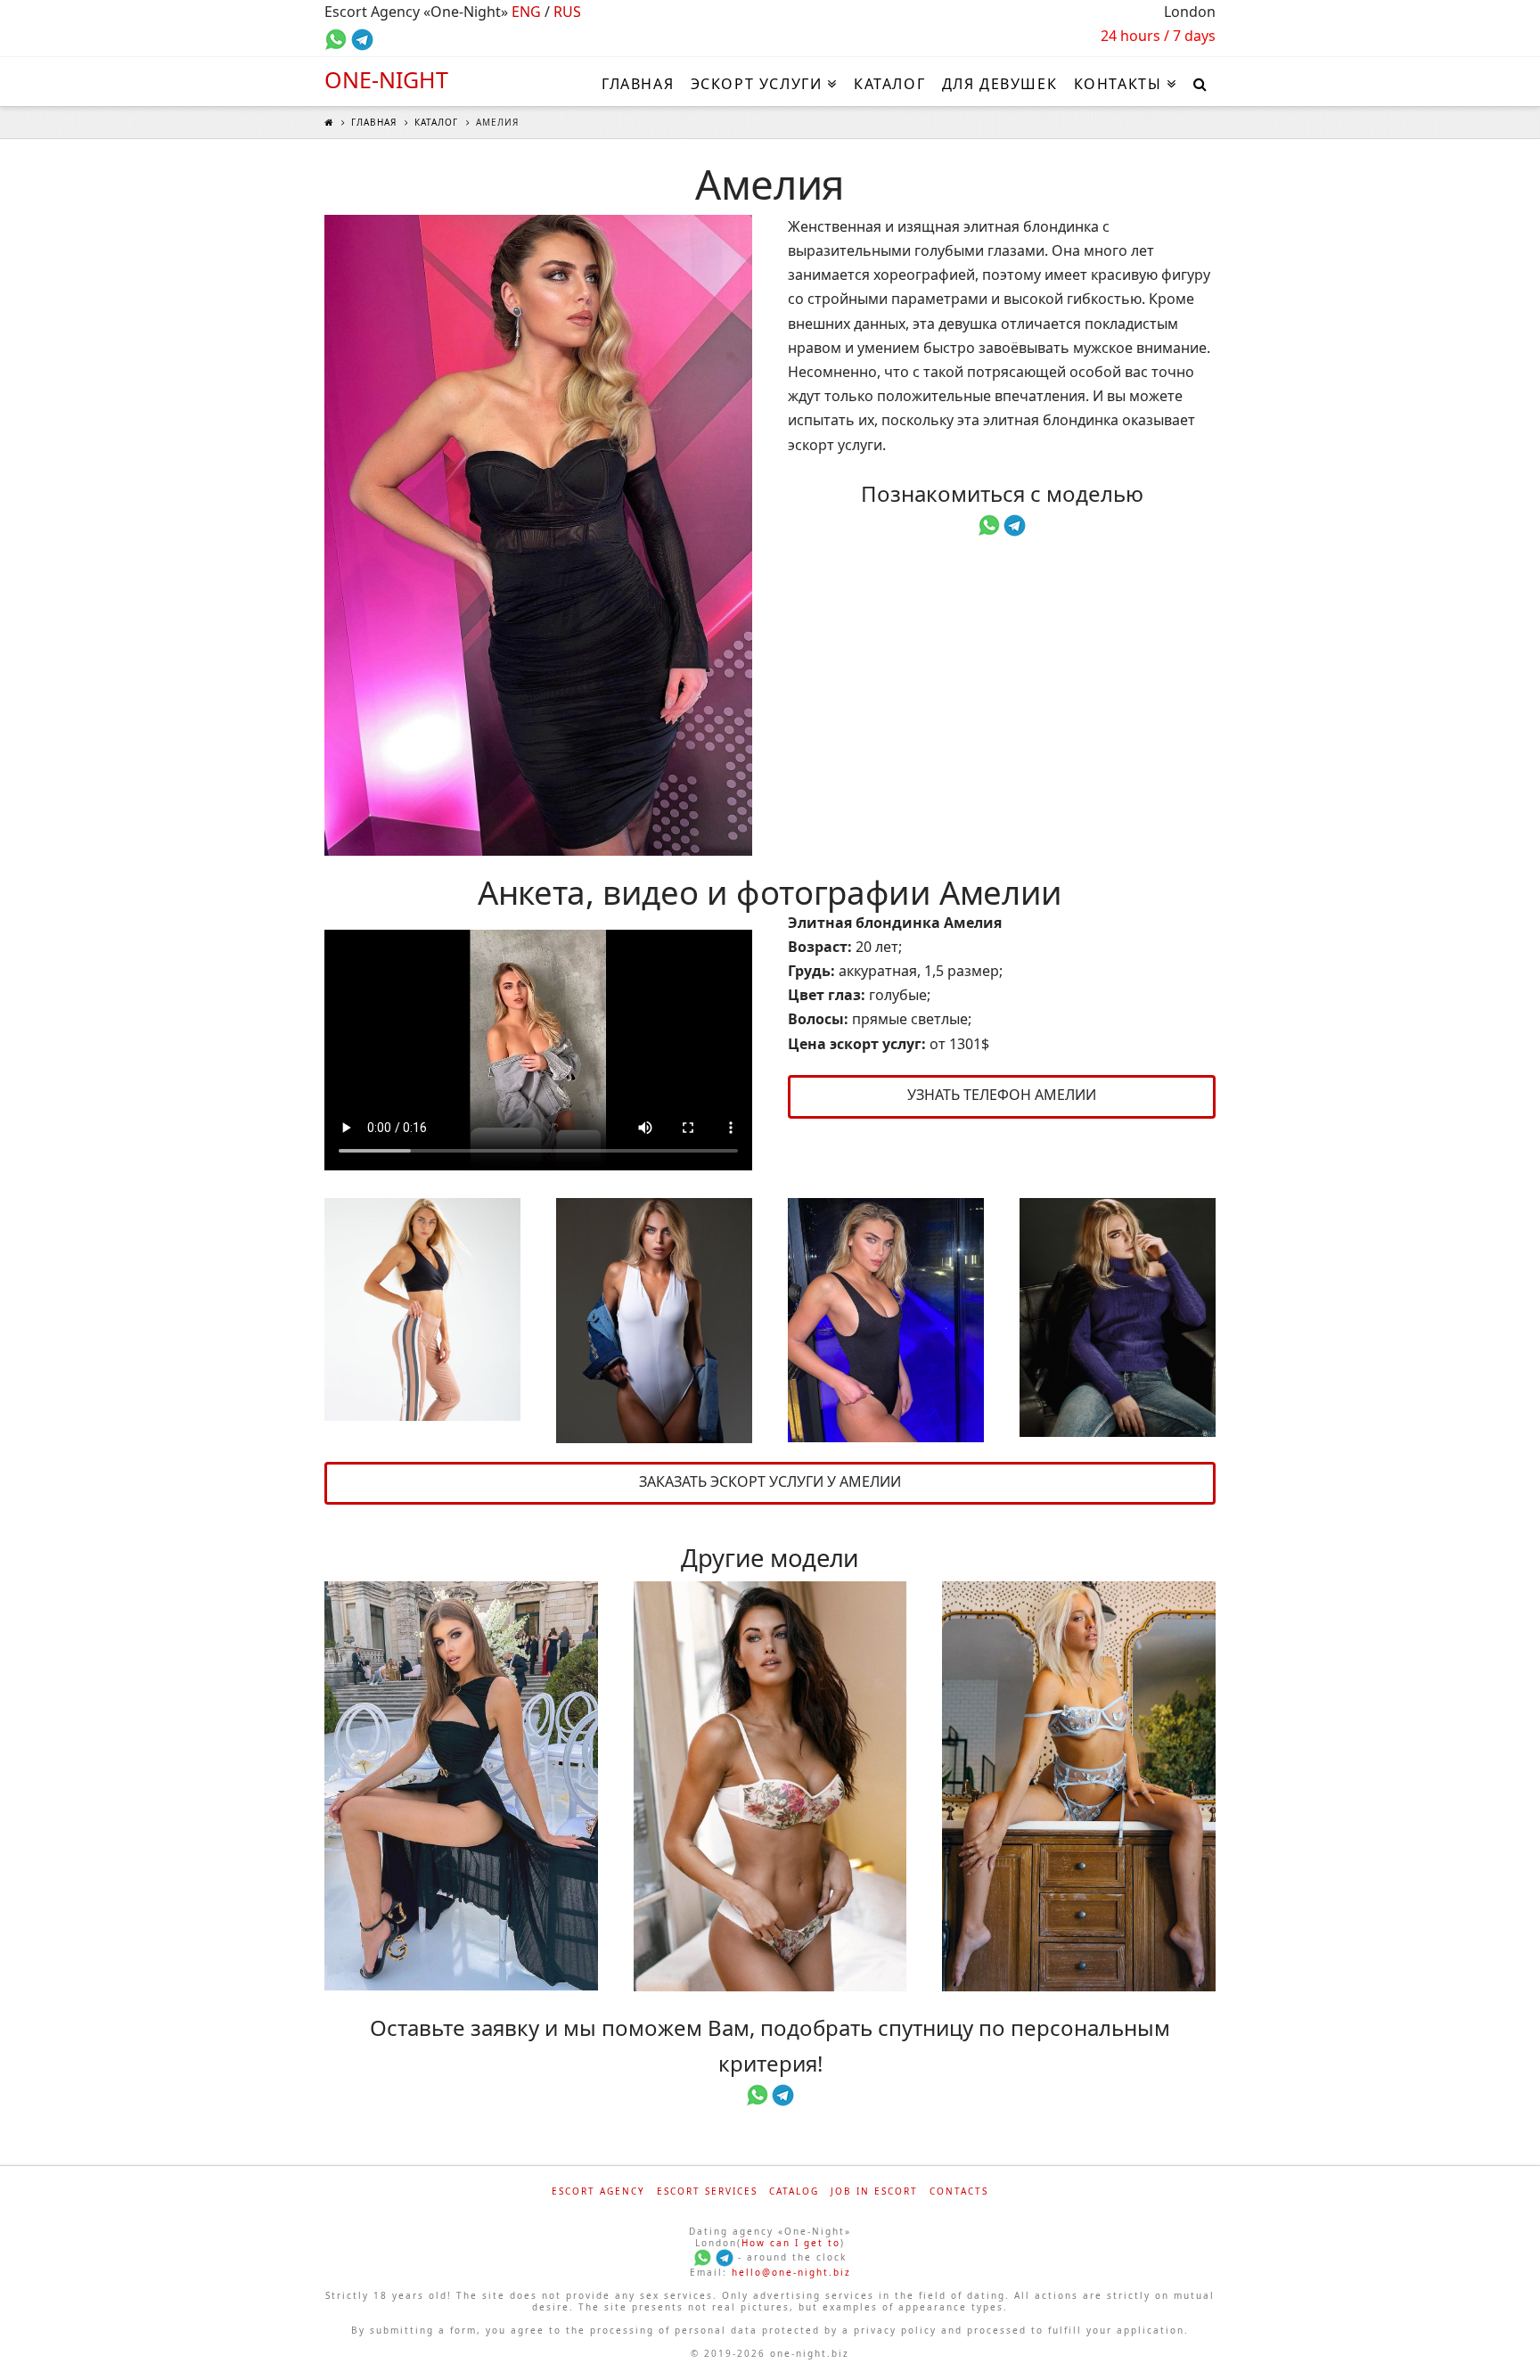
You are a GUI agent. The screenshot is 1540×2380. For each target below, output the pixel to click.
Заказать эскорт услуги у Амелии (770, 1481)
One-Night (386, 80)
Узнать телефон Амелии (1002, 1095)
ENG (526, 12)
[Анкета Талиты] (1079, 1786)
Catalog (794, 2191)
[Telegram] (725, 2257)
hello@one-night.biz (791, 2272)
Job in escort (874, 2191)
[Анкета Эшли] (770, 1786)
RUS (567, 12)
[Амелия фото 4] (886, 1321)
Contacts (959, 2191)
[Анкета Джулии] (461, 1786)
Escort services (707, 2191)
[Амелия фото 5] (1118, 1318)
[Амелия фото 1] (538, 536)
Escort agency (598, 2191)
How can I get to (791, 2243)
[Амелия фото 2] (422, 1310)
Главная (374, 122)
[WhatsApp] (702, 2257)
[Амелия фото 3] (654, 1321)
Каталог (436, 122)
